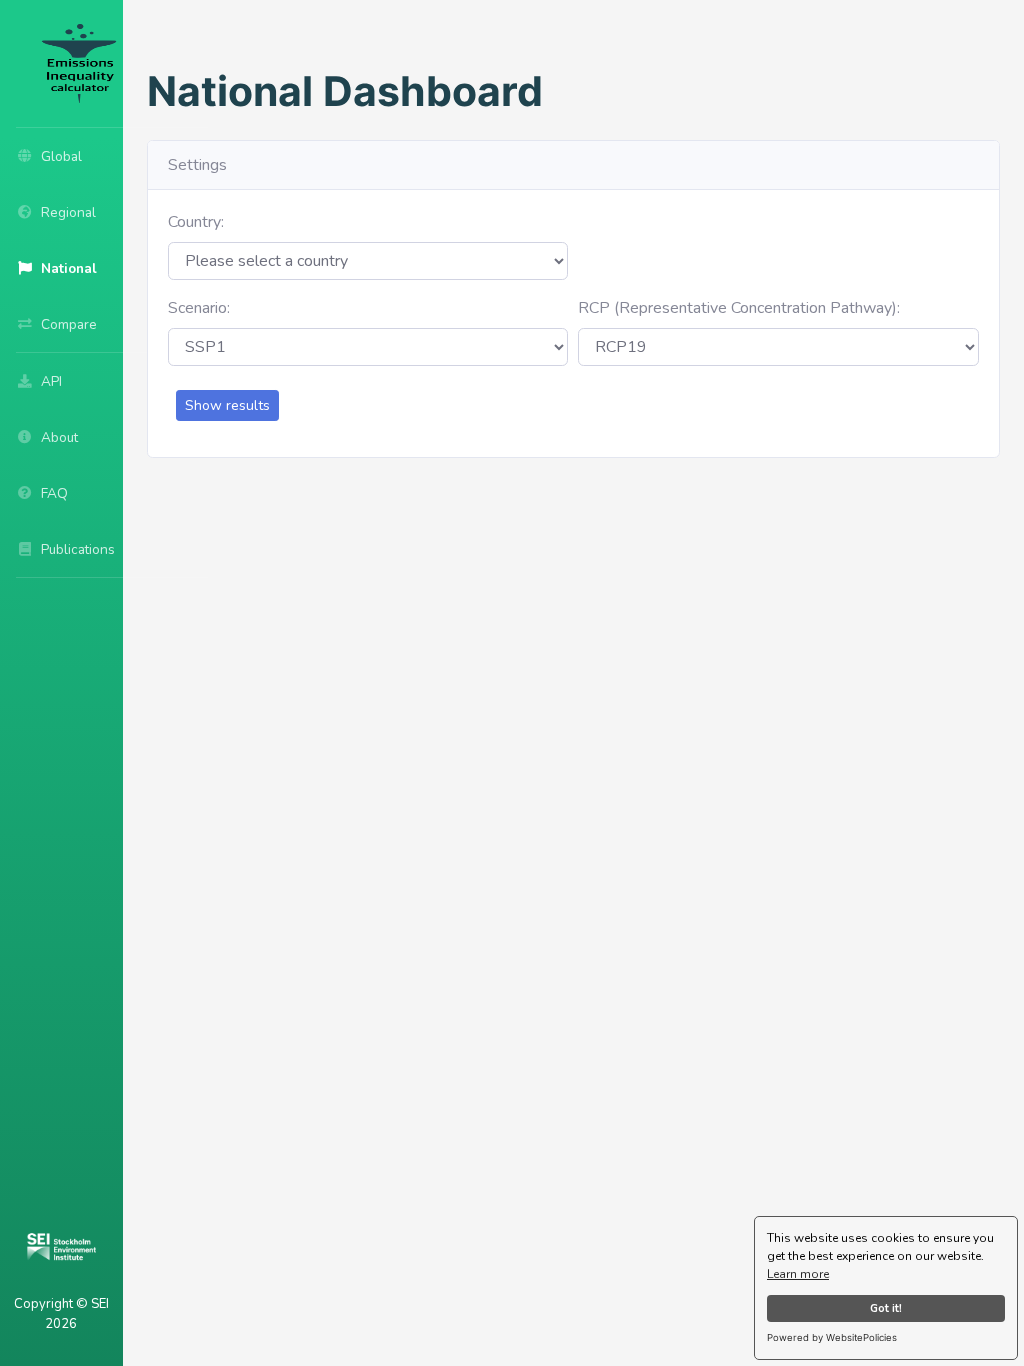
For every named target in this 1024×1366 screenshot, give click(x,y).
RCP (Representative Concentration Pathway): (739, 308)
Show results (227, 405)
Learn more (798, 1274)
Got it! (886, 1308)
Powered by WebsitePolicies (832, 1337)
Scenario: (199, 308)
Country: (196, 222)
